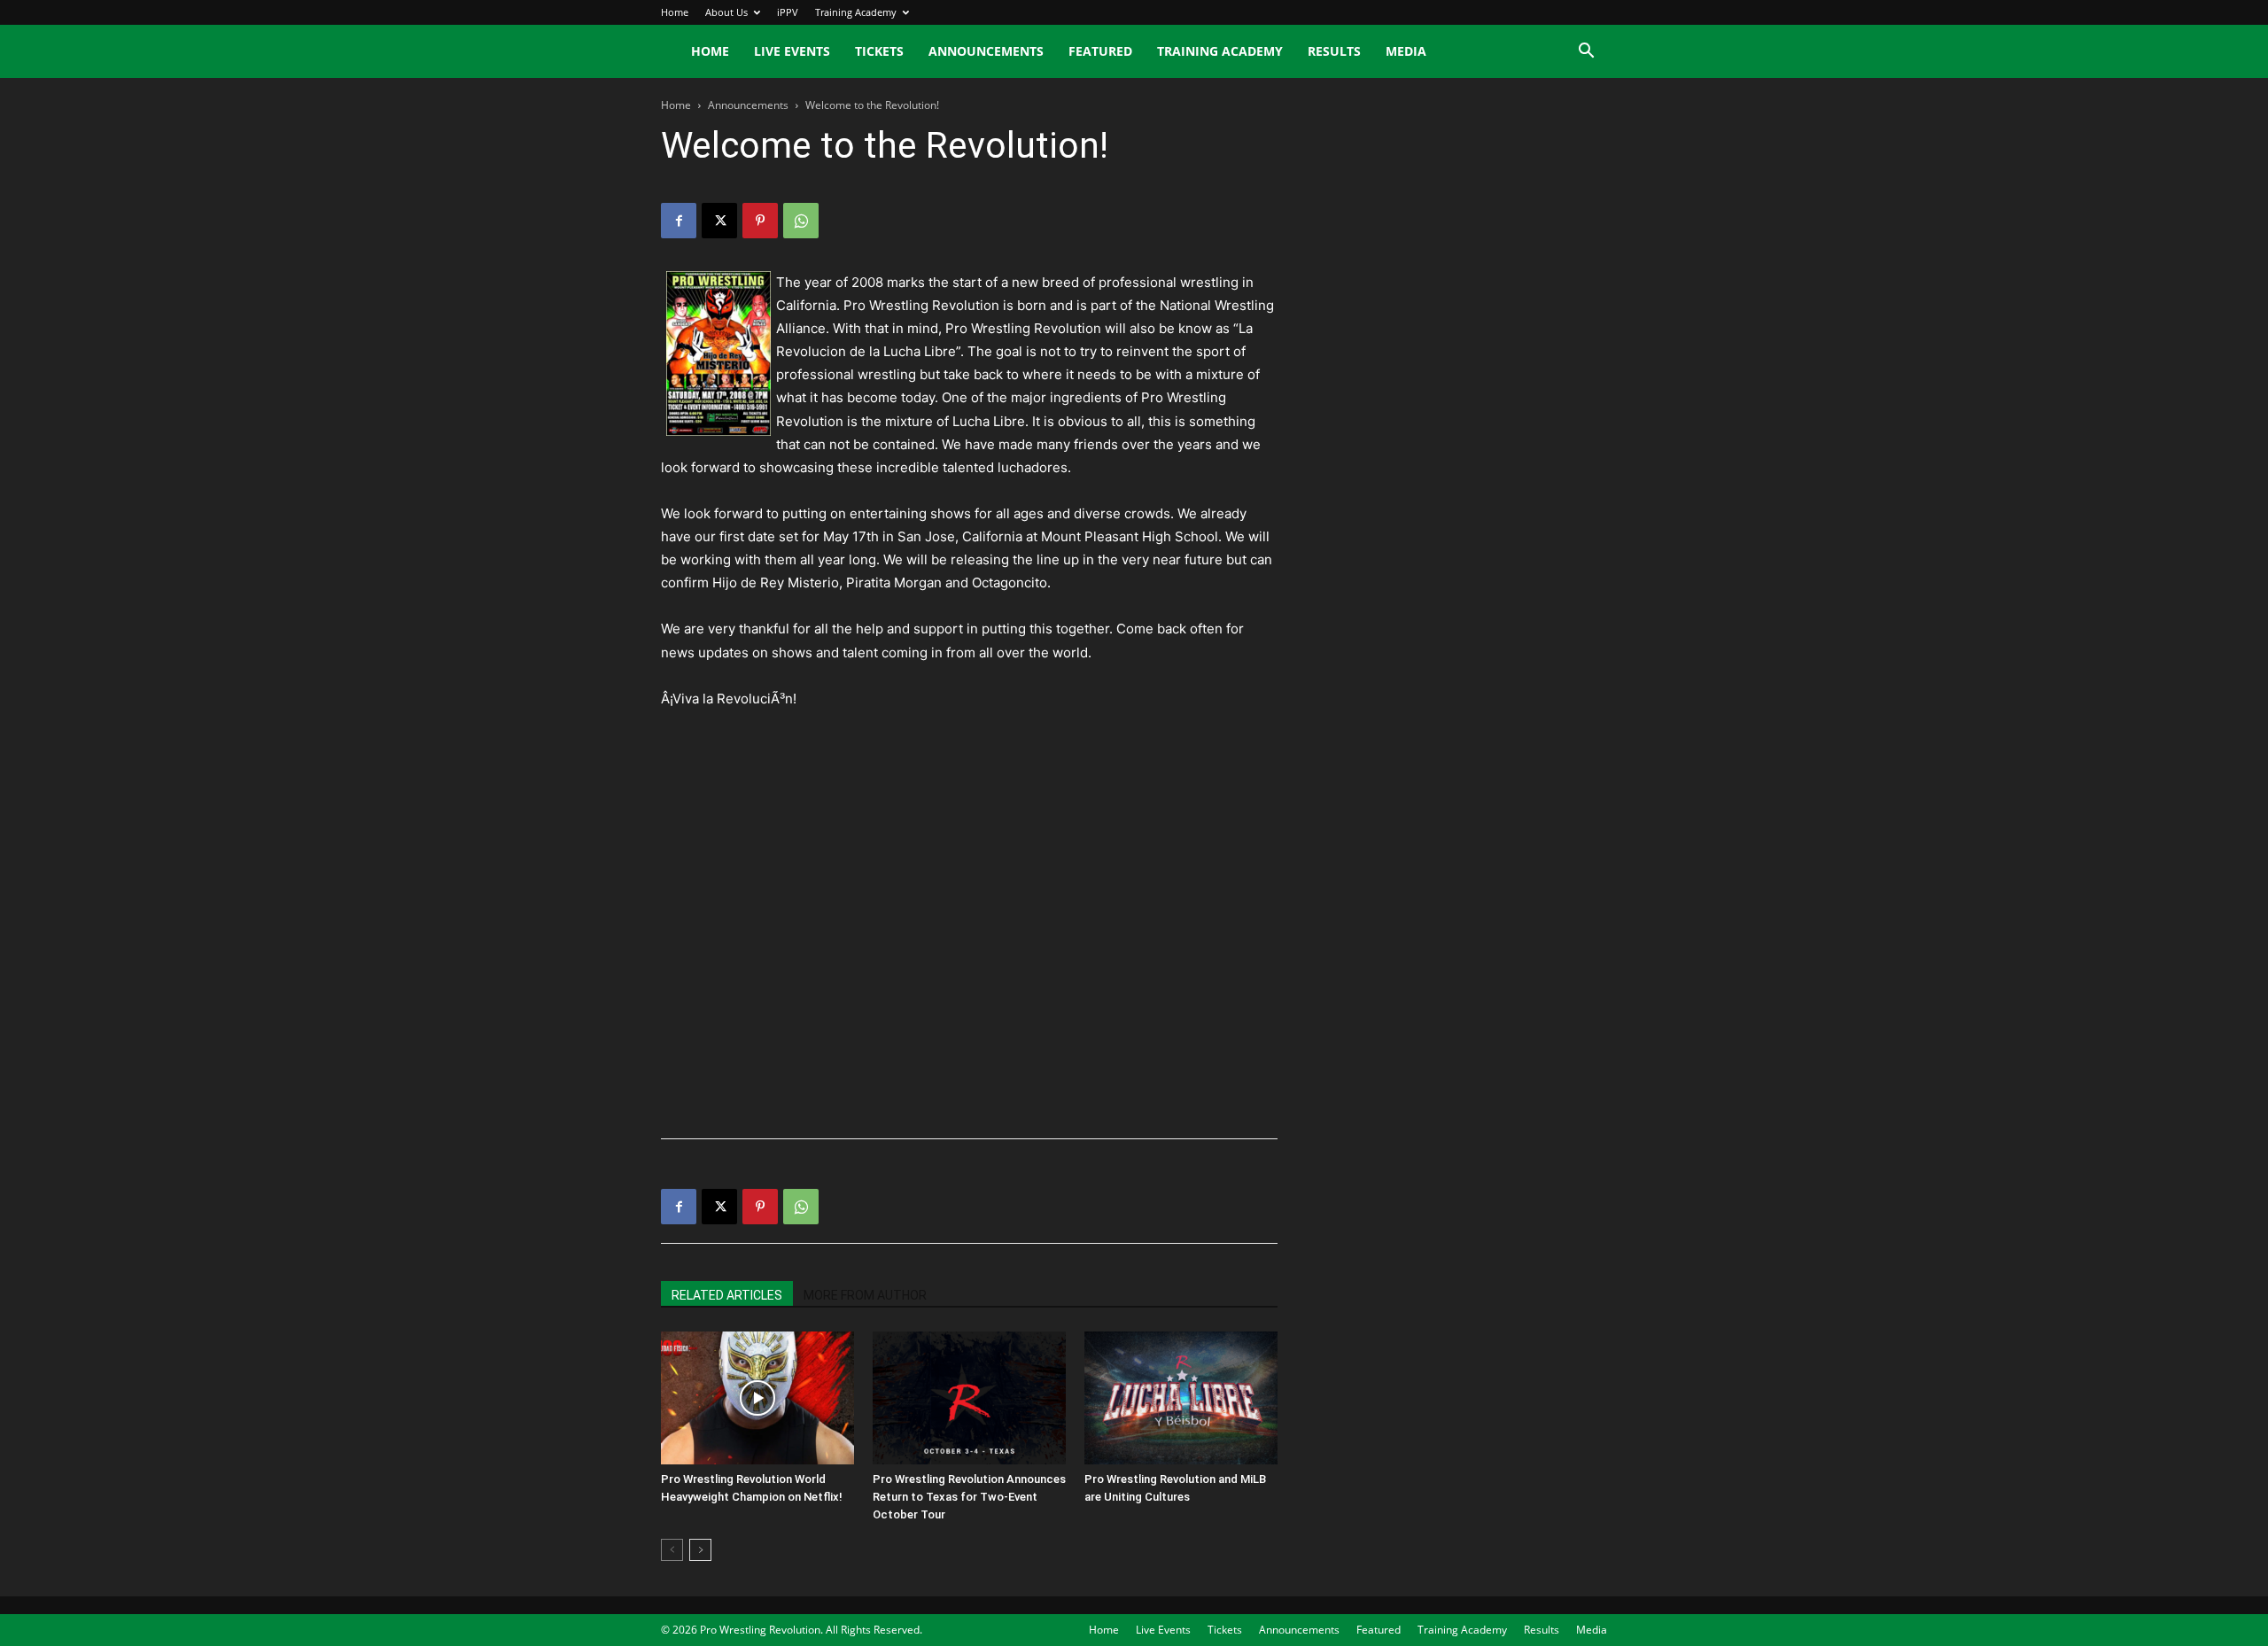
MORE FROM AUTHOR (865, 1295)
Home (675, 12)
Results (1334, 51)
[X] (719, 221)
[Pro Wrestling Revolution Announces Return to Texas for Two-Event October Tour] (969, 1398)
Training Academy (856, 12)
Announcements (986, 51)
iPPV (788, 12)
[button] (1586, 53)
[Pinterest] (760, 221)
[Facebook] (679, 221)
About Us (726, 12)
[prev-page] (672, 1550)
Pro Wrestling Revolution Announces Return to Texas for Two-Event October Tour (969, 1497)
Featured (1100, 51)
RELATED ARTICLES (727, 1295)
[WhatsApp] (801, 221)
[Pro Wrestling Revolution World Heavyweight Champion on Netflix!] (757, 1398)
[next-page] (700, 1550)
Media (1406, 51)
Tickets (879, 51)
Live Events (792, 51)
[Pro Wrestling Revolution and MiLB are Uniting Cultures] (1181, 1398)
